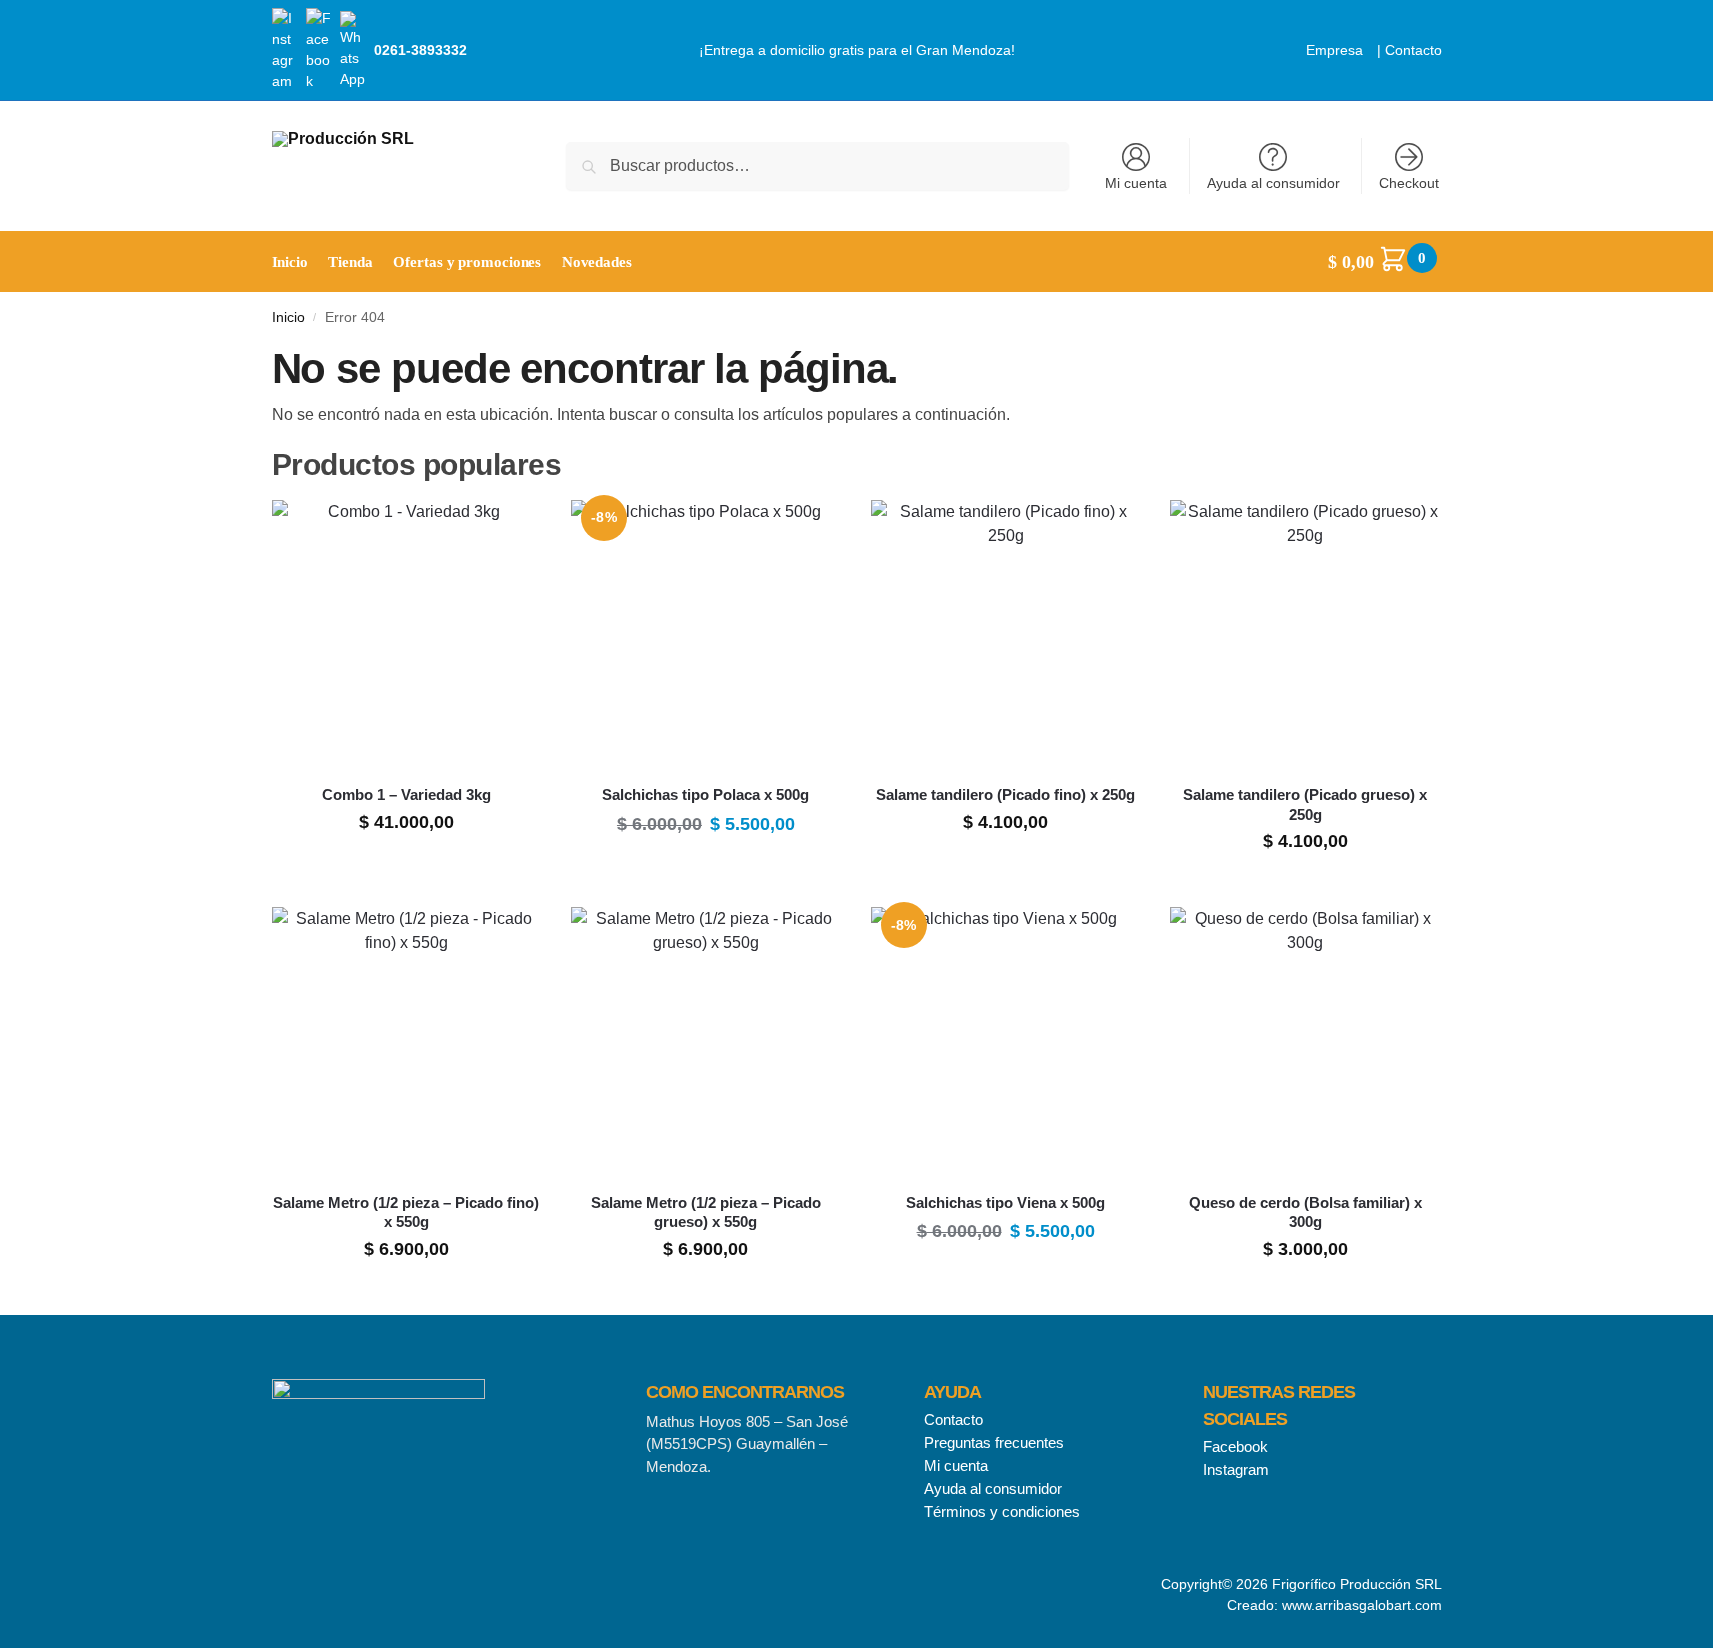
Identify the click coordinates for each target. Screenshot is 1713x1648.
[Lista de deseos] (511, 530)
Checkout (1409, 183)
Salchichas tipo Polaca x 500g (705, 794)
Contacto (1413, 50)
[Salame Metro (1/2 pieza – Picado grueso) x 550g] (706, 1042)
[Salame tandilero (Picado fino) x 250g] (1006, 635)
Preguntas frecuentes (994, 1442)
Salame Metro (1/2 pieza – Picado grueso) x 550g (706, 1212)
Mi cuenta (1136, 183)
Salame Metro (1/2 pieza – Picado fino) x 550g (406, 1212)
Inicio (288, 317)
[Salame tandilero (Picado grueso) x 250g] (1305, 635)
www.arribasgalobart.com (1362, 1605)
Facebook (1235, 1446)
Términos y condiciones (1002, 1511)
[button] (1384, 262)
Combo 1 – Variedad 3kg (406, 794)
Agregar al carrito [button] (406, 868)
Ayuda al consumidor (1273, 183)
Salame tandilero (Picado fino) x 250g (1005, 794)
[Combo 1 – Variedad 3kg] (407, 635)
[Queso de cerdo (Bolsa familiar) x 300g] (1305, 1042)
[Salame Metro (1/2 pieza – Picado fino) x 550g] (407, 1042)
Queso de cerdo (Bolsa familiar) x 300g (1305, 1212)
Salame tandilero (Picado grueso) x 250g (1305, 804)
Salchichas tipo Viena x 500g (1005, 1202)
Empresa (1334, 50)
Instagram (1236, 1469)
